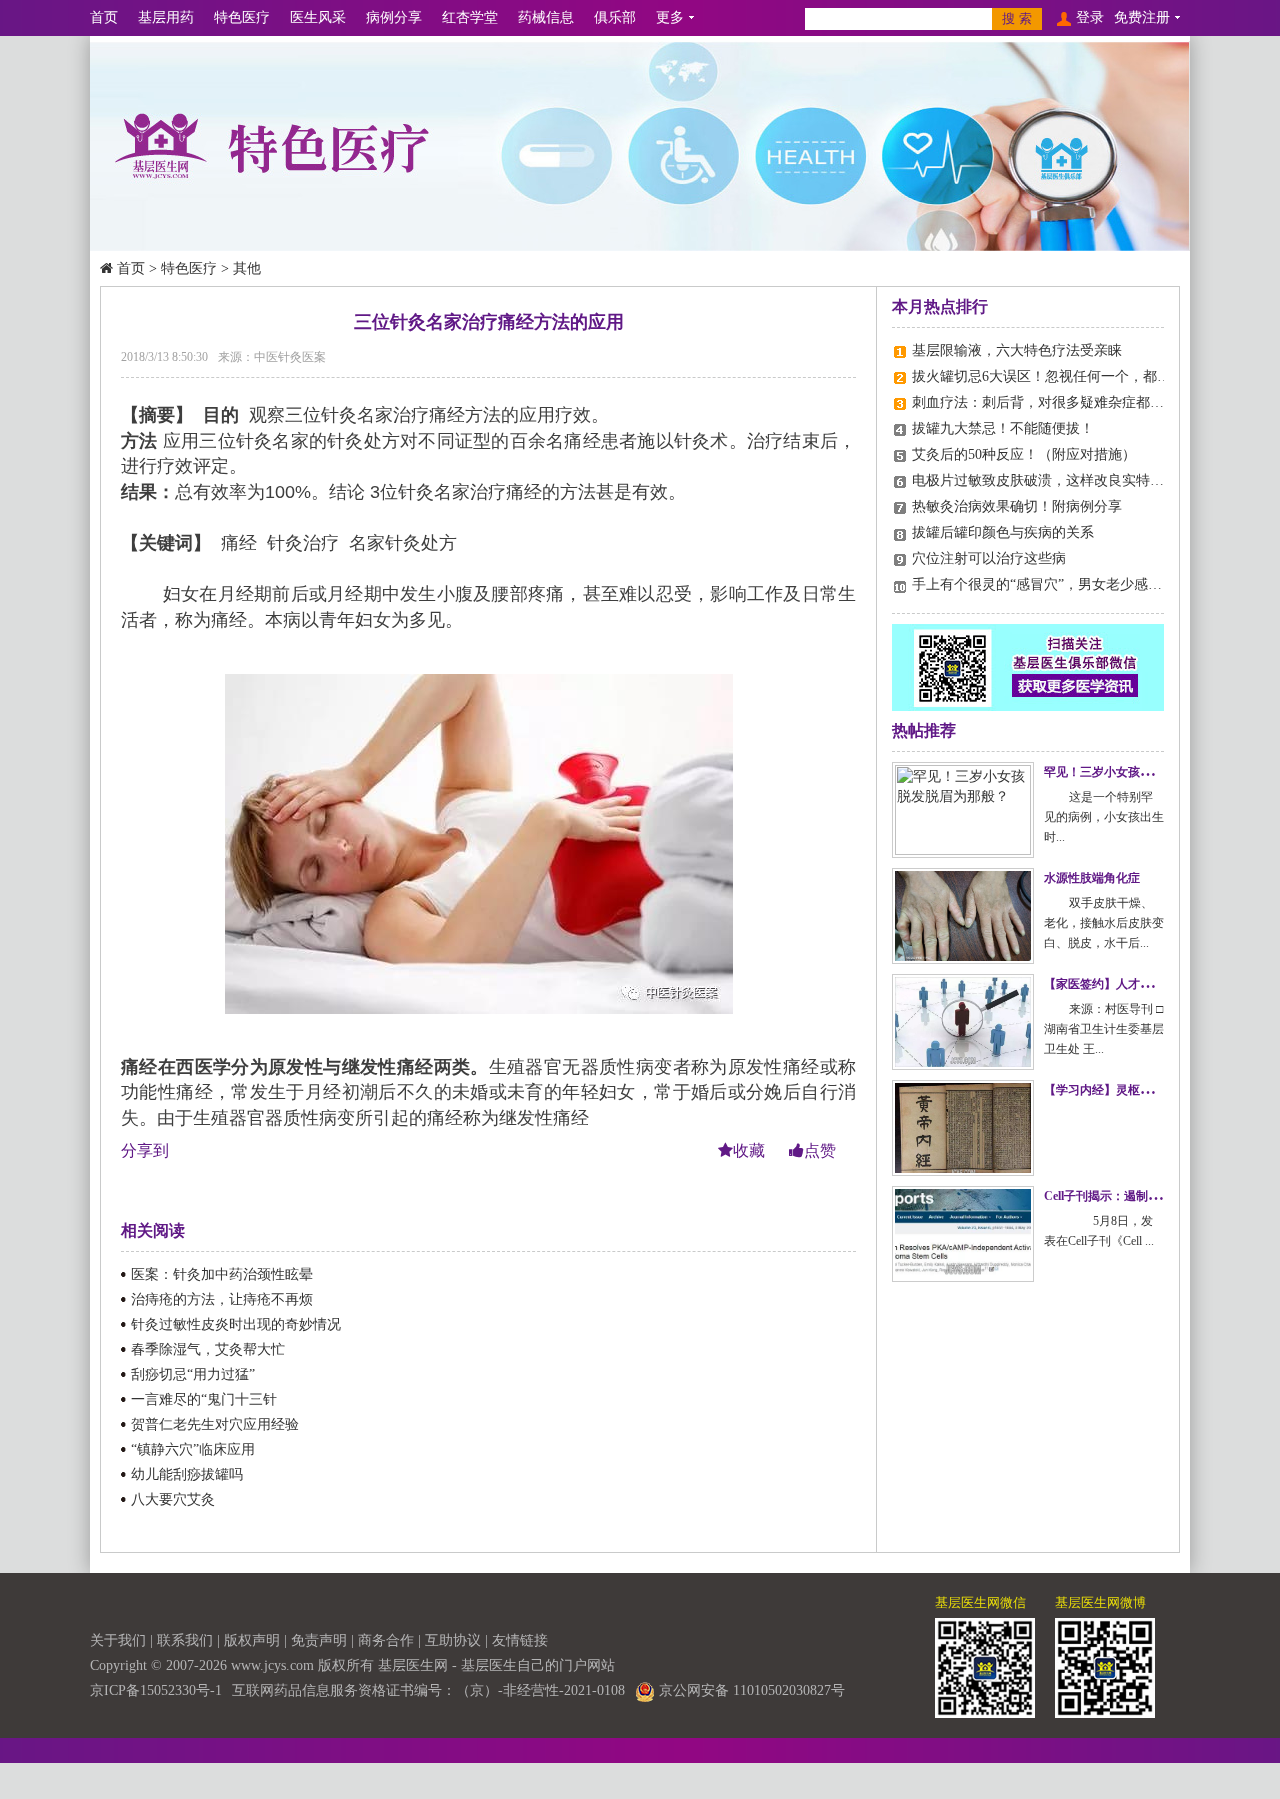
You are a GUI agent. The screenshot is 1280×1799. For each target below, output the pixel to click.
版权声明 (252, 1640)
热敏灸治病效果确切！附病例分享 (1017, 506)
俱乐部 (615, 17)
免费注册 (1142, 17)
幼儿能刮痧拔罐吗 (187, 1474)
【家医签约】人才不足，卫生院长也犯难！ (1158, 984)
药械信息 (546, 17)
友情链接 (520, 1640)
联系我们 (185, 1640)
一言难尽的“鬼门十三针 (204, 1399)
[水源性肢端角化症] (963, 916)
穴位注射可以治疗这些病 (989, 558)
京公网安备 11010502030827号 (750, 1690)
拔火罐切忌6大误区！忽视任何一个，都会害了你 (1062, 376)
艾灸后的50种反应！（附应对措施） (1024, 454)
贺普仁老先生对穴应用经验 (215, 1424)
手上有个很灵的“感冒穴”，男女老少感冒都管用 (1058, 584)
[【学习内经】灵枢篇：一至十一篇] (963, 1128)
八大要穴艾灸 (173, 1499)
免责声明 (319, 1640)
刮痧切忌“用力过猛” (193, 1374)
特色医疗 (242, 17)
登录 (1090, 17)
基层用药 (166, 17)
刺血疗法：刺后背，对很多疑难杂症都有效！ (1052, 402)
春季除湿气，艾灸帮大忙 (208, 1349)
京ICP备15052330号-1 (156, 1690)
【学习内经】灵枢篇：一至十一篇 (1134, 1090)
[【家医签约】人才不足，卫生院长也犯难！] (963, 1022)
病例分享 (394, 17)
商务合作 (386, 1640)
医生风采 (318, 17)
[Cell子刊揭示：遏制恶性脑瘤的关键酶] (963, 1234)
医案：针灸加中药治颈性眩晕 (222, 1274)
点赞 (820, 1150)
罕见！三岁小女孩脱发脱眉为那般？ (1140, 772)
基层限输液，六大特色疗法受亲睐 (1017, 350)
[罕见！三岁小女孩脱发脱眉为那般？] (963, 810)
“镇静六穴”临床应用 (193, 1449)
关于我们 (118, 1640)
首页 (104, 17)
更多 (670, 17)
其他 (247, 268)
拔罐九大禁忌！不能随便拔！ (1003, 428)
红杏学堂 (470, 17)
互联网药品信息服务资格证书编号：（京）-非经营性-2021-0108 (428, 1690)
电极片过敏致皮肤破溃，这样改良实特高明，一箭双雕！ (1087, 480)
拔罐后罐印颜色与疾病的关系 (1003, 532)
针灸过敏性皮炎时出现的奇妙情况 (236, 1324)
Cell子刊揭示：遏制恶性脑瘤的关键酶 (1144, 1196)
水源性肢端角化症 (1092, 878)
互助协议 (453, 1640)
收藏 (751, 1150)
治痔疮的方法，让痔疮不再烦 (222, 1299)
